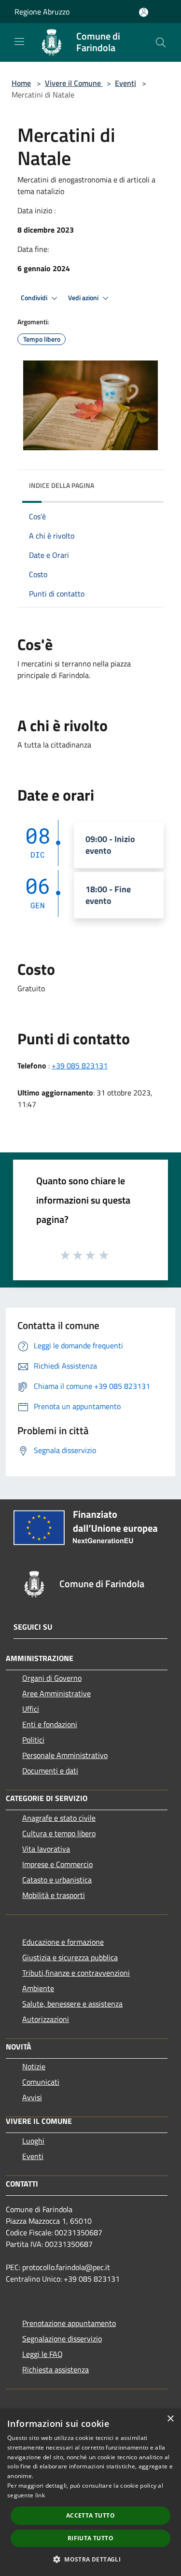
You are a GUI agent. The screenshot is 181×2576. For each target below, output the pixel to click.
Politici (33, 1740)
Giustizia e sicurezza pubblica (70, 1957)
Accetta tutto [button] (90, 2515)
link (40, 2495)
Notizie (34, 2066)
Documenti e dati (50, 1771)
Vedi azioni (84, 298)
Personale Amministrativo (65, 1755)
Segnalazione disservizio (62, 2339)
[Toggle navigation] (19, 42)
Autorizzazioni (46, 2019)
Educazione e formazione (63, 1942)
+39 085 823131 (80, 1066)
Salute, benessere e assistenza (72, 2004)
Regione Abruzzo (42, 12)
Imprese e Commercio (57, 1864)
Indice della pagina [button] (62, 485)
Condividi (35, 298)
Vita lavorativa (46, 1849)
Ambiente (38, 1988)
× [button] (170, 2419)
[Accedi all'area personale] (144, 12)
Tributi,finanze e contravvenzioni (76, 1973)
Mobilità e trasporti (54, 1895)
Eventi (125, 83)
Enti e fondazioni (50, 1724)
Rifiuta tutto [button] (90, 2538)
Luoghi (33, 2141)
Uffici (31, 1709)
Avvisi (32, 2097)
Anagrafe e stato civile (59, 1818)
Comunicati (41, 2082)
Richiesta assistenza (56, 2369)
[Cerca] (161, 42)
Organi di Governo (52, 1678)
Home (21, 83)
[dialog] (90, 2492)
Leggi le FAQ (42, 2354)
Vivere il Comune (74, 83)
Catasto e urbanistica (57, 1880)
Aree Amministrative (56, 1693)
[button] (90, 2559)
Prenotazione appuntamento (69, 2323)
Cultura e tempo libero (59, 1833)
